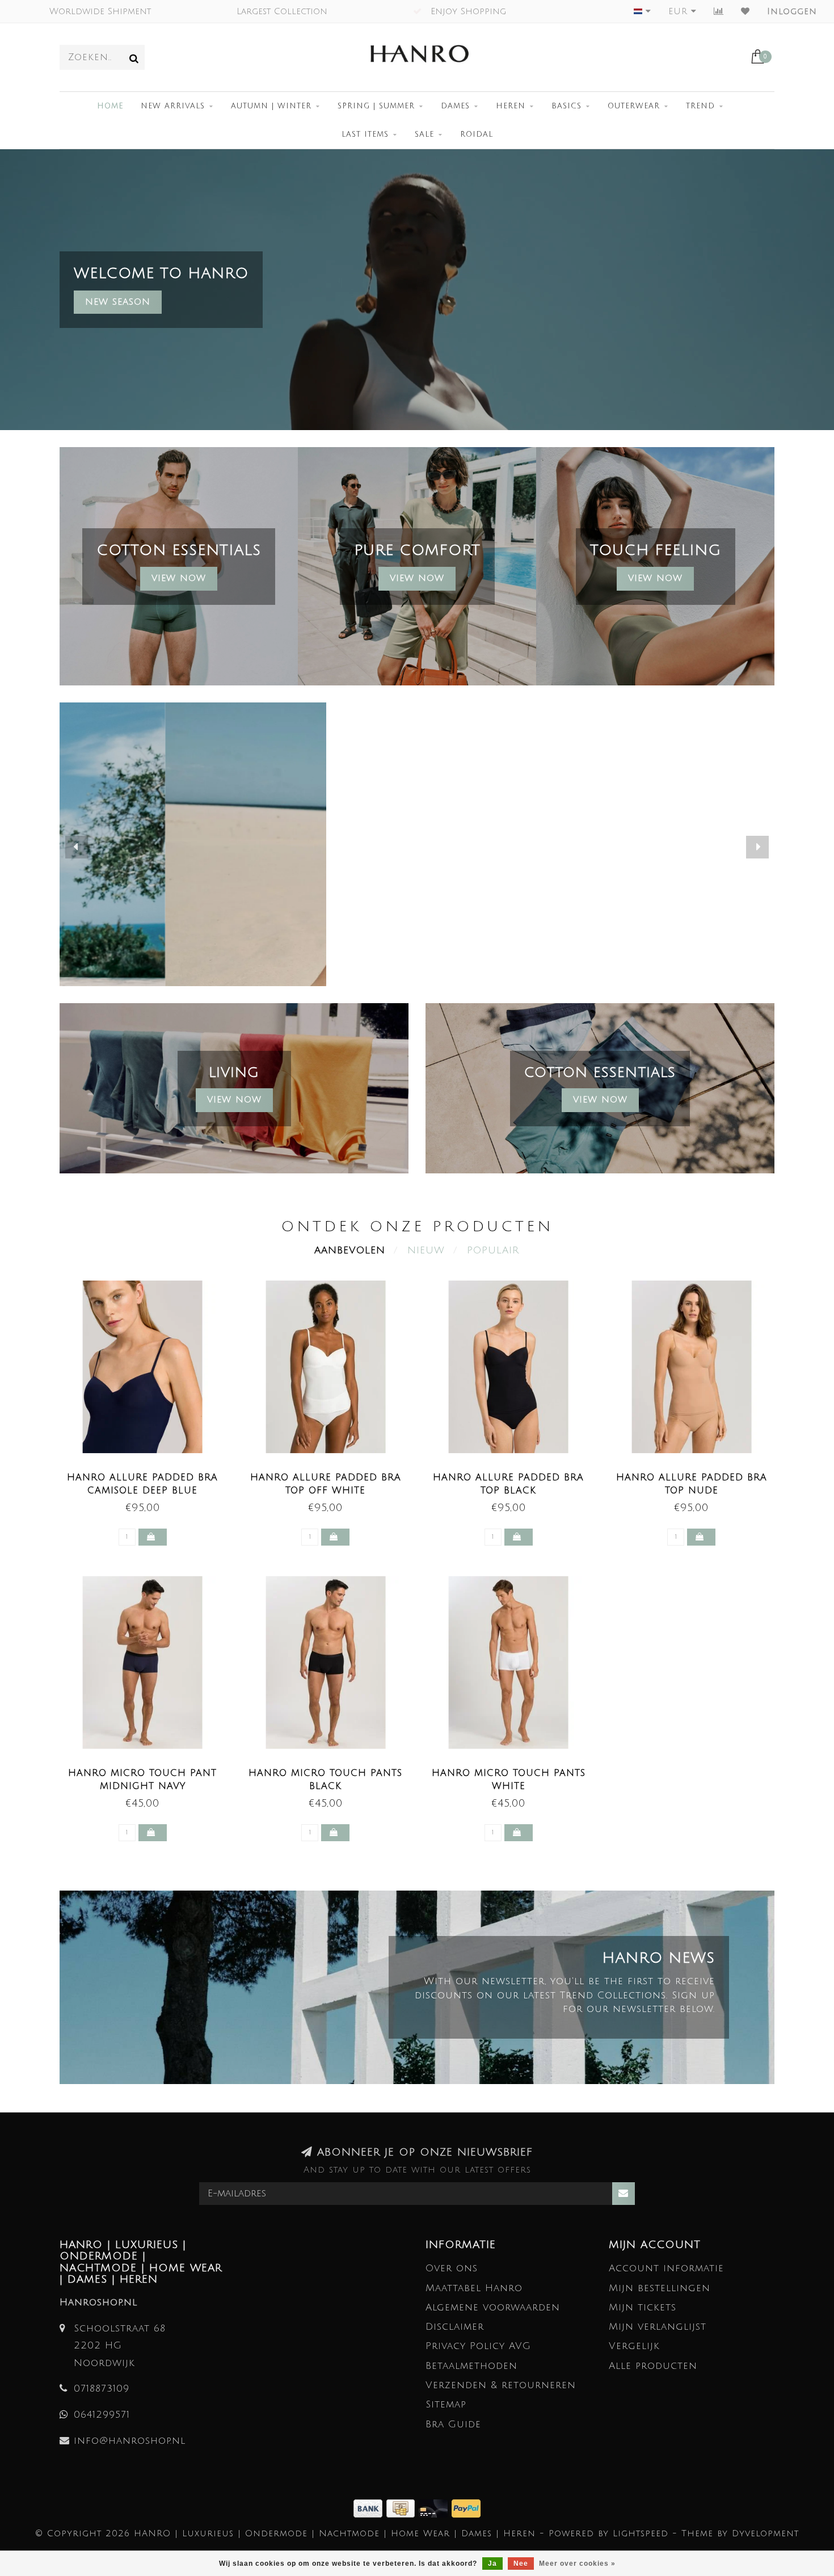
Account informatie (666, 2268)
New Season (118, 302)
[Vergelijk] (719, 11)
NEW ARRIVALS (173, 106)
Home (110, 106)
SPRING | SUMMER (376, 106)
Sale (424, 134)
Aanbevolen (350, 1250)
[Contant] (403, 2508)
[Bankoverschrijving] (370, 2508)
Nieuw (426, 1250)
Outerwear (634, 106)
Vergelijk (634, 2346)
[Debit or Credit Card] (435, 2508)
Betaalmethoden (471, 2366)
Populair (493, 1250)
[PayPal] (466, 2508)
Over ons (452, 2268)
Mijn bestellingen (660, 2288)
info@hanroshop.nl (130, 2441)
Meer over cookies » (577, 2564)
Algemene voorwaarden (493, 2307)
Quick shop (149, 1474)
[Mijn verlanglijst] (745, 11)
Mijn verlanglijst (658, 2327)
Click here (417, 856)
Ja (492, 2564)
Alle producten (653, 2366)
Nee (521, 2564)
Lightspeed (641, 2533)
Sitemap (446, 2404)
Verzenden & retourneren (501, 2385)
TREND (700, 106)
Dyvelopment (765, 2533)
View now (417, 578)
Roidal (477, 134)
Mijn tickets (643, 2307)
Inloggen (792, 11)
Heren (511, 106)
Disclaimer (455, 2327)
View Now (179, 578)
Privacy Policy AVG (478, 2346)
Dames (455, 106)
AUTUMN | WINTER (271, 106)
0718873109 (102, 2388)
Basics (566, 106)
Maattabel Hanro (474, 2288)
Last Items (365, 134)
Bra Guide (453, 2424)
